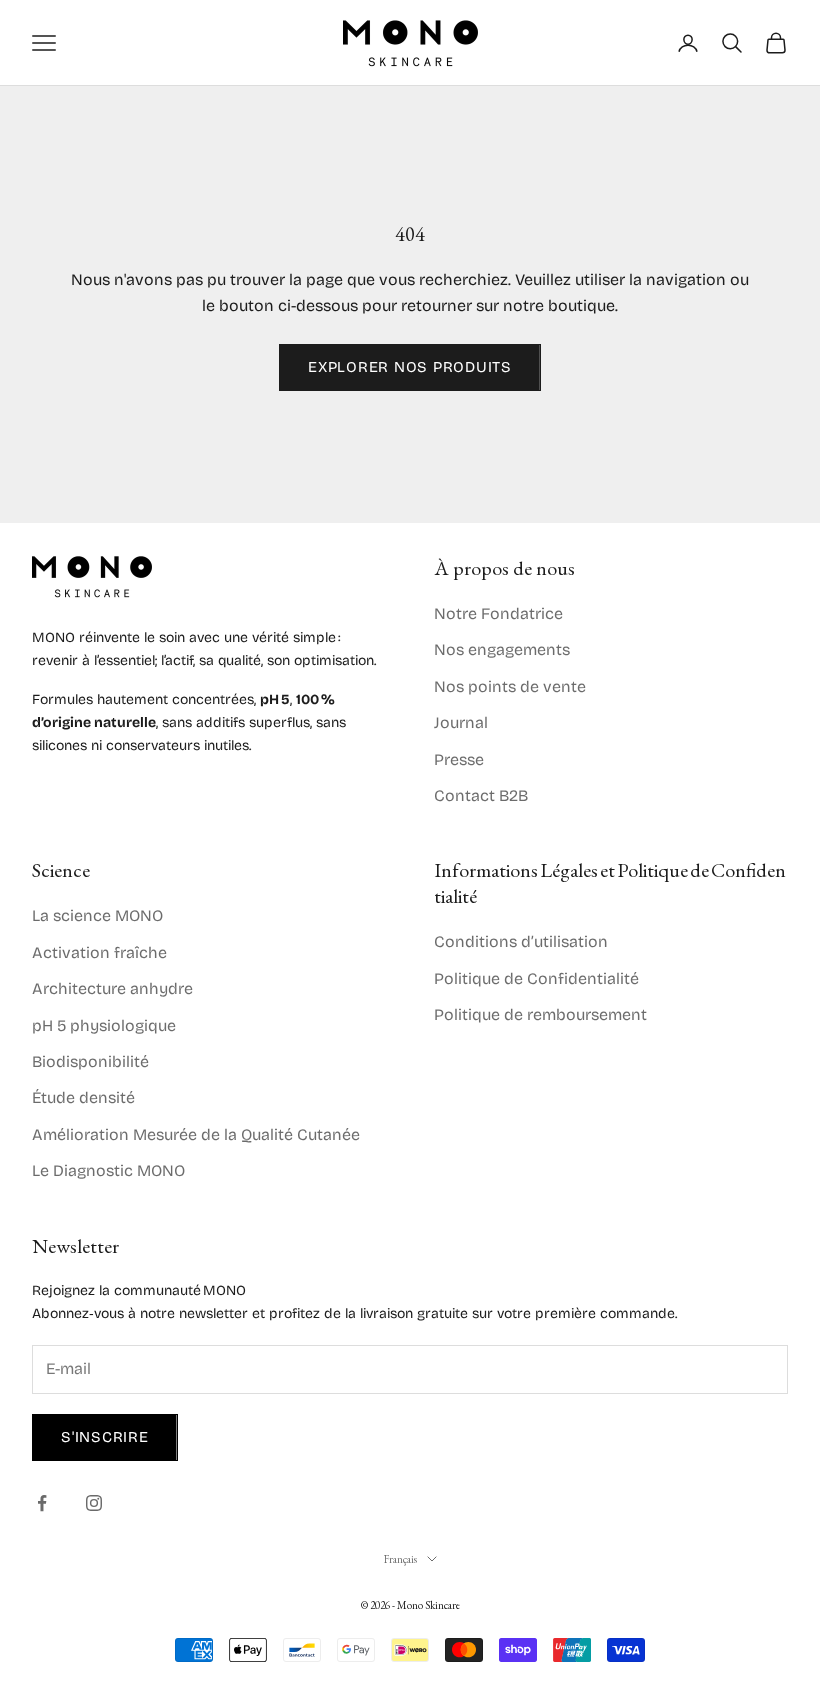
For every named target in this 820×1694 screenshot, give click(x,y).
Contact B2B (481, 795)
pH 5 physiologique (104, 1025)
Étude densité (83, 1097)
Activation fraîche (99, 952)
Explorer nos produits (410, 367)
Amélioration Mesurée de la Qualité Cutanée (196, 1134)
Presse (459, 759)
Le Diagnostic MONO (108, 1170)
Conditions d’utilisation (521, 941)
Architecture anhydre (112, 988)
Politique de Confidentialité (536, 978)
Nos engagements (502, 649)
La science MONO (97, 915)
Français (400, 1559)
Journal (461, 722)
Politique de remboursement (540, 1014)
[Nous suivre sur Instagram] (94, 1503)
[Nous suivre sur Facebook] (42, 1503)
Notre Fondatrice (498, 613)
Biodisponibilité (90, 1061)
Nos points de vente (510, 686)
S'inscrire (105, 1437)
